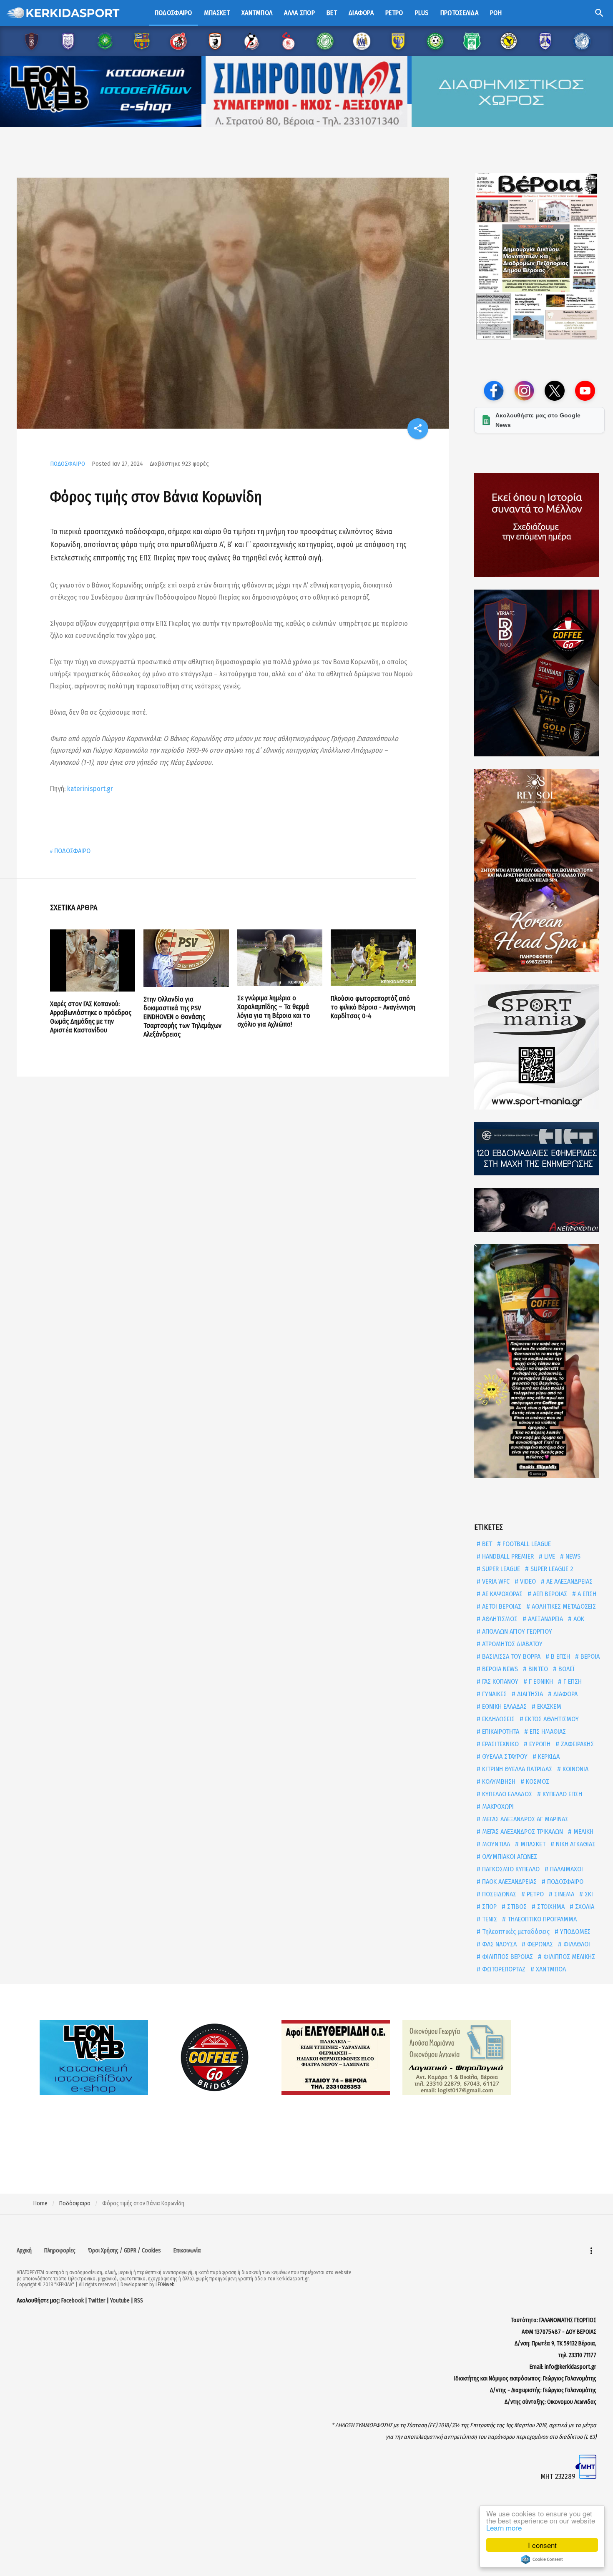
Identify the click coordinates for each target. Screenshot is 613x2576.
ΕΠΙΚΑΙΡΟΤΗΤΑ (500, 1731)
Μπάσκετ (217, 13)
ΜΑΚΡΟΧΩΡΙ (497, 1806)
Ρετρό (394, 13)
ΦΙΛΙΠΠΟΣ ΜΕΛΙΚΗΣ (568, 1957)
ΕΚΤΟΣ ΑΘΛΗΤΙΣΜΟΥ (551, 1719)
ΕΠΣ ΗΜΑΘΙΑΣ (547, 1731)
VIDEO (527, 1581)
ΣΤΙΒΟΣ (516, 1907)
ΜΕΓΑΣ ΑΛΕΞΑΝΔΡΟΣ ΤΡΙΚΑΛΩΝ (522, 1832)
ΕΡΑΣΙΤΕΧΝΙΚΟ (500, 1744)
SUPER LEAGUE (500, 1569)
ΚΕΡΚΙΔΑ (548, 1756)
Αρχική (24, 2251)
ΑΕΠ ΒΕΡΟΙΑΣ (549, 1594)
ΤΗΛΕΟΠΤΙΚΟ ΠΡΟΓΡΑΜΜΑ (541, 1919)
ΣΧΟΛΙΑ (584, 1907)
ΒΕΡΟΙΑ (589, 1656)
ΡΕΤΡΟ (534, 1894)
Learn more (504, 2527)
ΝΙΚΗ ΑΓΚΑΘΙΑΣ (575, 1844)
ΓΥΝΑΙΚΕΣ (494, 1694)
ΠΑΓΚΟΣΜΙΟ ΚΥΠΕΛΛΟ (510, 1869)
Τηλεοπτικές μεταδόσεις (515, 1932)
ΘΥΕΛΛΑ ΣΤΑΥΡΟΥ (504, 1756)
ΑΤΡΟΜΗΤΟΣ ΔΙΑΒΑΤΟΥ (511, 1644)
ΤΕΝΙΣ (489, 1919)
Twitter (97, 2301)
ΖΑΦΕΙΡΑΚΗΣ (577, 1744)
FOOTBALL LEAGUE (526, 1544)
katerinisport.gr (90, 789)
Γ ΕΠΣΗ (572, 1681)
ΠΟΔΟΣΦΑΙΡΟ (68, 464)
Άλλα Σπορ (299, 13)
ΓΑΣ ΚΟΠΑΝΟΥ (499, 1681)
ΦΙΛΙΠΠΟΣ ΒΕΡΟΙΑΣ (507, 1957)
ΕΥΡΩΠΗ (539, 1744)
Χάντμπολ (257, 13)
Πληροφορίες (60, 2251)
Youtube (120, 2301)
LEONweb (165, 2285)
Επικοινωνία (187, 2251)
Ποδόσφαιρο (173, 13)
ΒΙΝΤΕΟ (537, 1669)
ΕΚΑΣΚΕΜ (548, 1706)
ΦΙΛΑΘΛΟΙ (576, 1944)
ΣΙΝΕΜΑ (563, 1894)
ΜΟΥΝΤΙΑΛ (495, 1844)
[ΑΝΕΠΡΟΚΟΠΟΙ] (539, 1210)
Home (40, 2203)
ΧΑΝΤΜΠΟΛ (550, 1969)
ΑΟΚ (578, 1619)
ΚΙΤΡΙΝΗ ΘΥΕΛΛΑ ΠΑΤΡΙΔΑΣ (516, 1769)
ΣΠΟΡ (489, 1907)
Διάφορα (361, 13)
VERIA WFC (495, 1581)
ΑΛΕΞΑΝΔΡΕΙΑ (545, 1619)
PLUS (422, 13)
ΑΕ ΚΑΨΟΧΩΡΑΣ (501, 1594)
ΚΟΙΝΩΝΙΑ (575, 1769)
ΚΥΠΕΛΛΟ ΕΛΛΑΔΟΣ (506, 1794)
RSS (139, 2301)
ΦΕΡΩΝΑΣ (539, 1944)
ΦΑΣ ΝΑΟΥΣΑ (499, 1944)
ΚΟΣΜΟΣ (537, 1781)
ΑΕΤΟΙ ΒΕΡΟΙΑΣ (501, 1606)
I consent (542, 2545)
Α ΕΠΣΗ (586, 1594)
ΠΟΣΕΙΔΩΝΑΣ (498, 1894)
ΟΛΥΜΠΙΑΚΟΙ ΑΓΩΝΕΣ (509, 1857)
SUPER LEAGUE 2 (551, 1569)
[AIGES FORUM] (539, 525)
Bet (332, 13)
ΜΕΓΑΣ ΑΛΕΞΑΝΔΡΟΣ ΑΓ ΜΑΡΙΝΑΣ (524, 1819)
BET (486, 1544)
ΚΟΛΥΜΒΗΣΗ (498, 1781)
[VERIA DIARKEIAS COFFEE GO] (539, 673)
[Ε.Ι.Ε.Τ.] (539, 1149)
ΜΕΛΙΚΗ (583, 1832)
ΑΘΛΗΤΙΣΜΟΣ (499, 1619)
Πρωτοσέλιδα (459, 13)
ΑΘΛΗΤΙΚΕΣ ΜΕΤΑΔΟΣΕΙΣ (563, 1606)
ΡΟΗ (496, 13)
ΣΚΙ (588, 1894)
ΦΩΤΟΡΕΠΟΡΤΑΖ (503, 1969)
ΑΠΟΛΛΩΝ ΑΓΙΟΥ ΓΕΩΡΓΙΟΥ (516, 1631)
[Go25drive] (539, 1361)
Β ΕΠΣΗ (560, 1656)
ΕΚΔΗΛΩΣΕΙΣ (497, 1719)
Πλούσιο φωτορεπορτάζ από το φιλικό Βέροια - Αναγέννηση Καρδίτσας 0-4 (373, 1007)
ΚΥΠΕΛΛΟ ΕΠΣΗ (561, 1794)
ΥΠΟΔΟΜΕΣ (574, 1932)
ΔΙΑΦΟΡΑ (565, 1694)
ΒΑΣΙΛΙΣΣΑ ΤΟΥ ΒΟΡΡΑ (510, 1656)
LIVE (549, 1556)
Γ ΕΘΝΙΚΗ (540, 1681)
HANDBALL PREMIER (507, 1556)
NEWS (572, 1556)
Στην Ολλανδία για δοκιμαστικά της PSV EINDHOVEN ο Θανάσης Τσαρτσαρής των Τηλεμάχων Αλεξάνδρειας (182, 1017)
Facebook (73, 2301)
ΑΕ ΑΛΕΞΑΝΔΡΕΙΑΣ (569, 1581)
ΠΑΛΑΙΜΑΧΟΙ (566, 1869)
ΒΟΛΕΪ (565, 1669)
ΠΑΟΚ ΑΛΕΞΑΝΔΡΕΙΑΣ (509, 1882)
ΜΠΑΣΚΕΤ (532, 1844)
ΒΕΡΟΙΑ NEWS (499, 1669)
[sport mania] (539, 1047)
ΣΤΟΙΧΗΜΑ (550, 1907)
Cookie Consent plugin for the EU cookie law (542, 2559)
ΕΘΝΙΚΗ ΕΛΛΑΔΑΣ (504, 1706)
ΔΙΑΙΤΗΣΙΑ (529, 1694)
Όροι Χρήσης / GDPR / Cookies (124, 2251)
